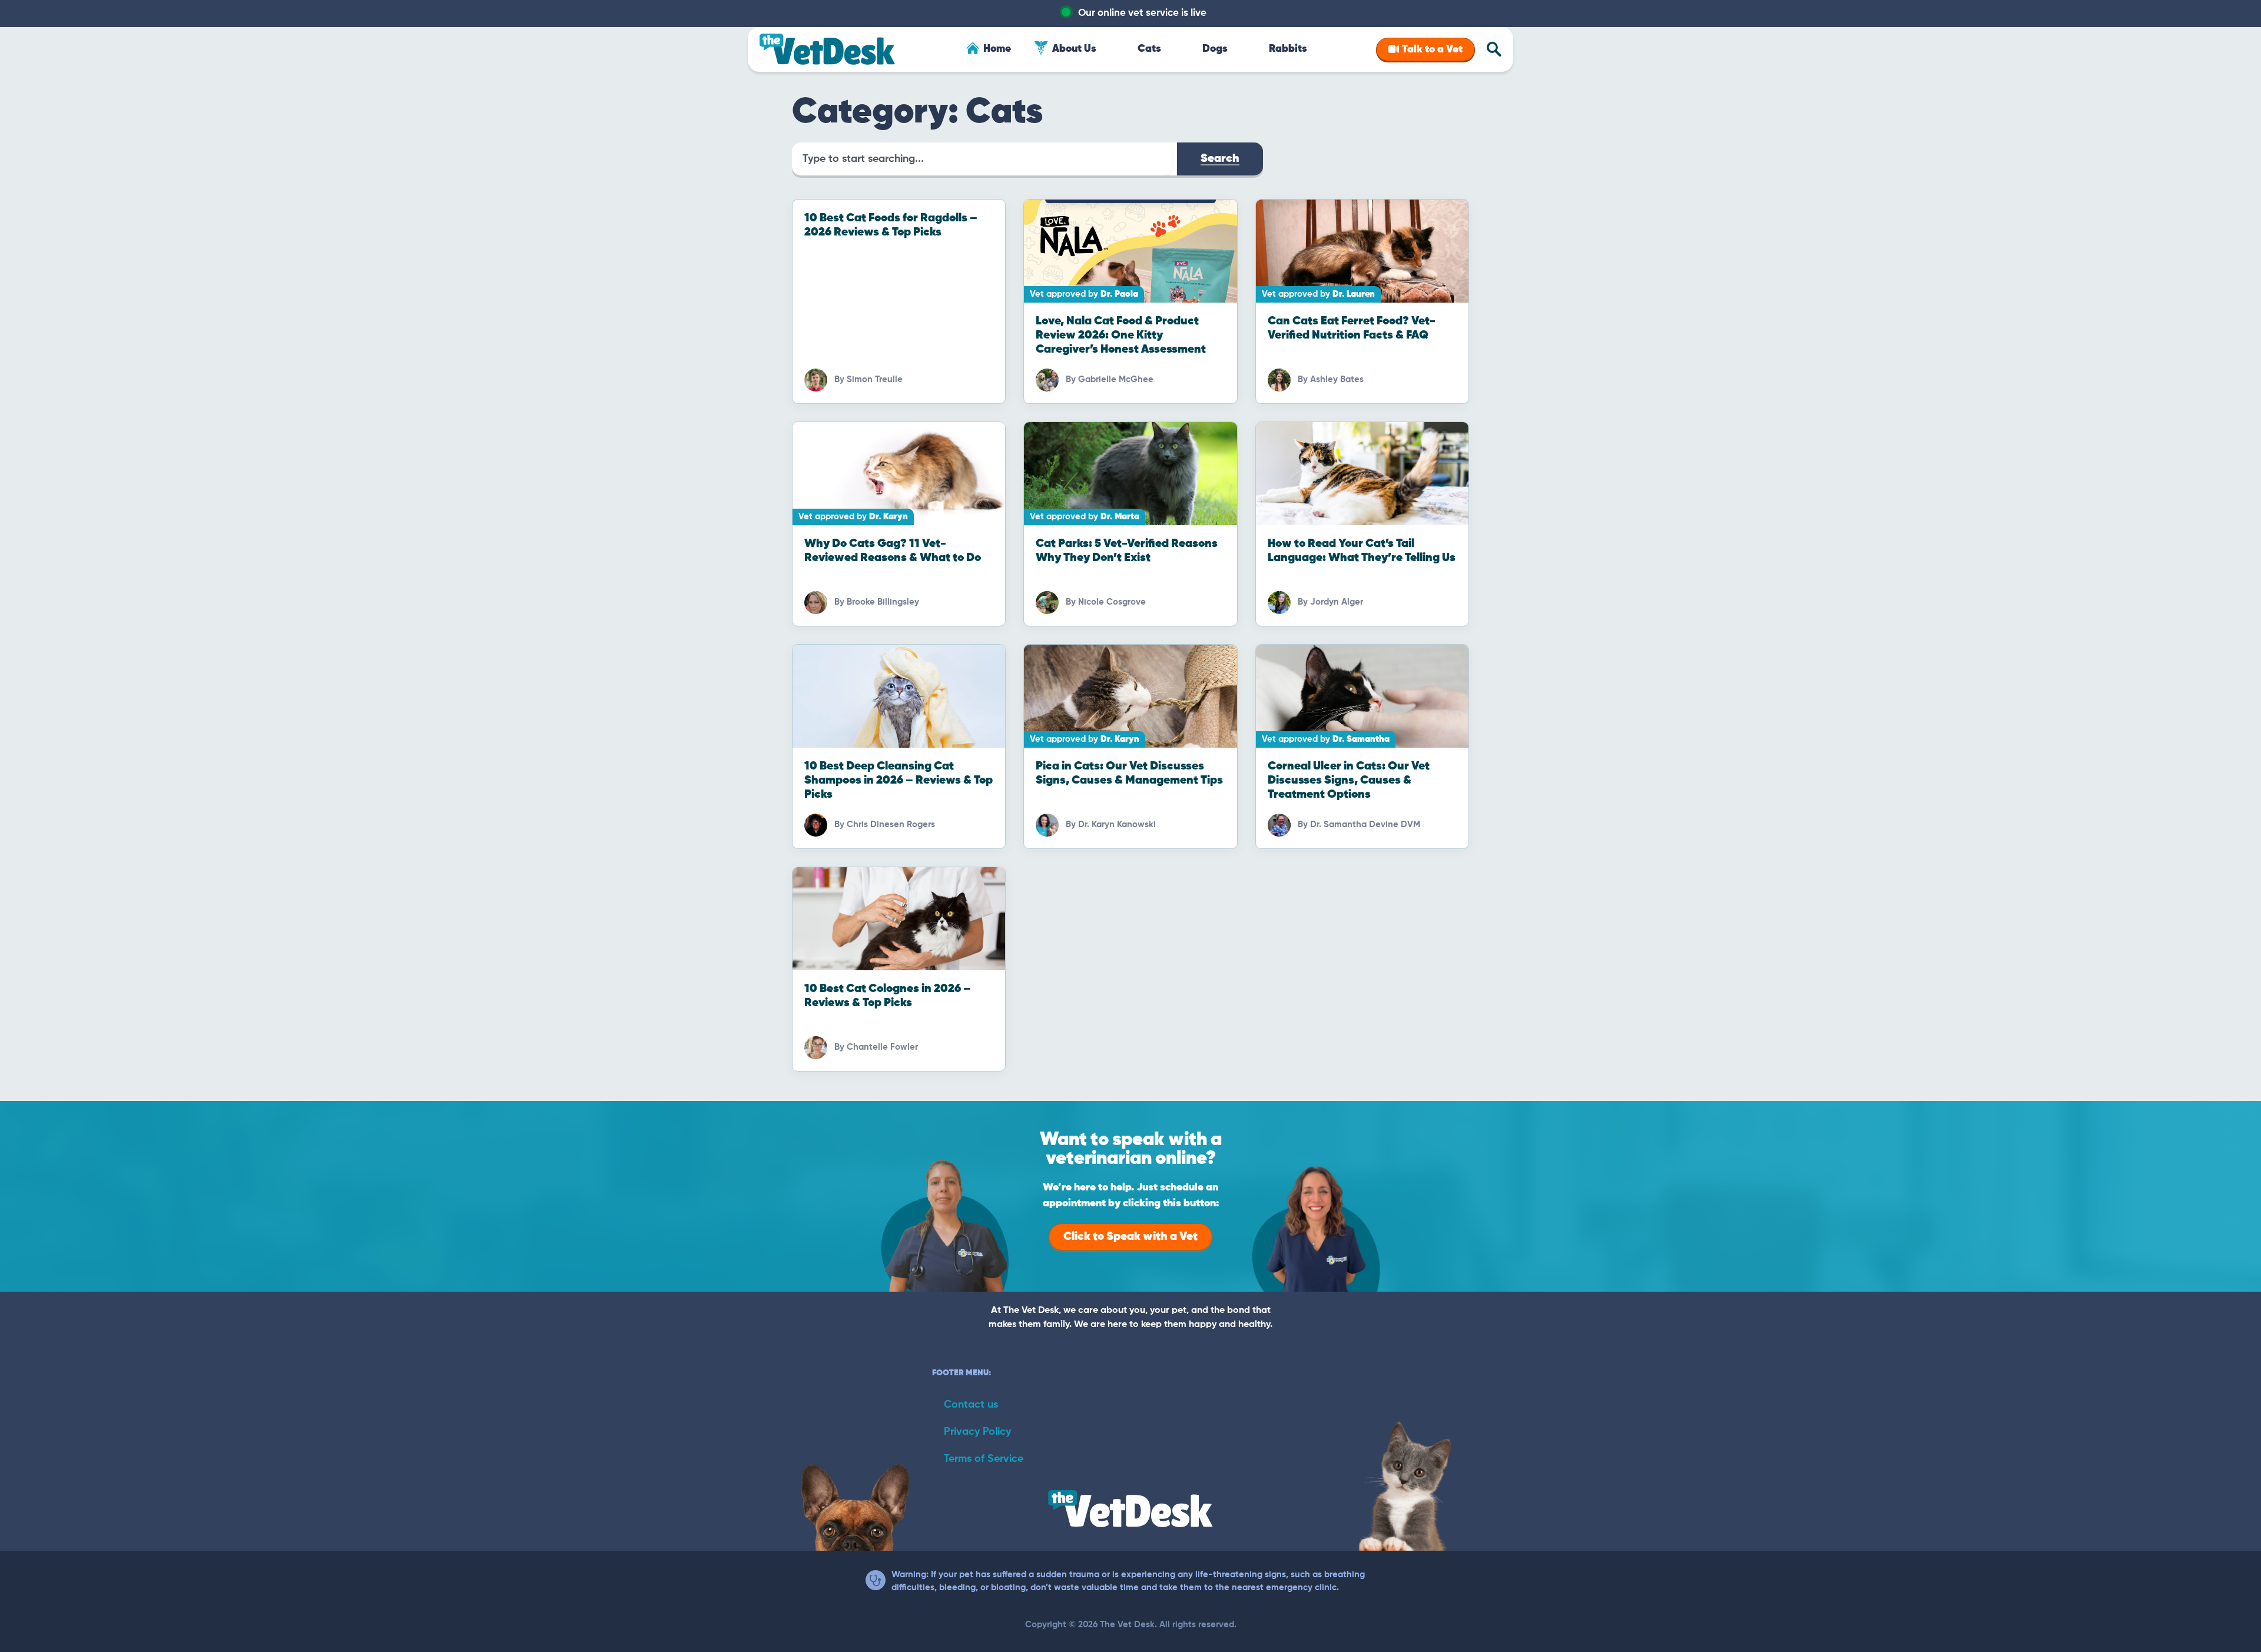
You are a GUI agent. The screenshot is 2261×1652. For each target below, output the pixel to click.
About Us (1074, 49)
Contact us (971, 1405)
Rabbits (1288, 49)
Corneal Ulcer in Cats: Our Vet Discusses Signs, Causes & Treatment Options (1349, 780)
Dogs (1215, 49)
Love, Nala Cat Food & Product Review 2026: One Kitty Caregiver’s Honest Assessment (1121, 335)
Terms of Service (984, 1459)
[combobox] (982, 159)
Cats (1149, 49)
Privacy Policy (977, 1432)
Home (997, 49)
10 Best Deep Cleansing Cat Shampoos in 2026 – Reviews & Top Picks (899, 780)
